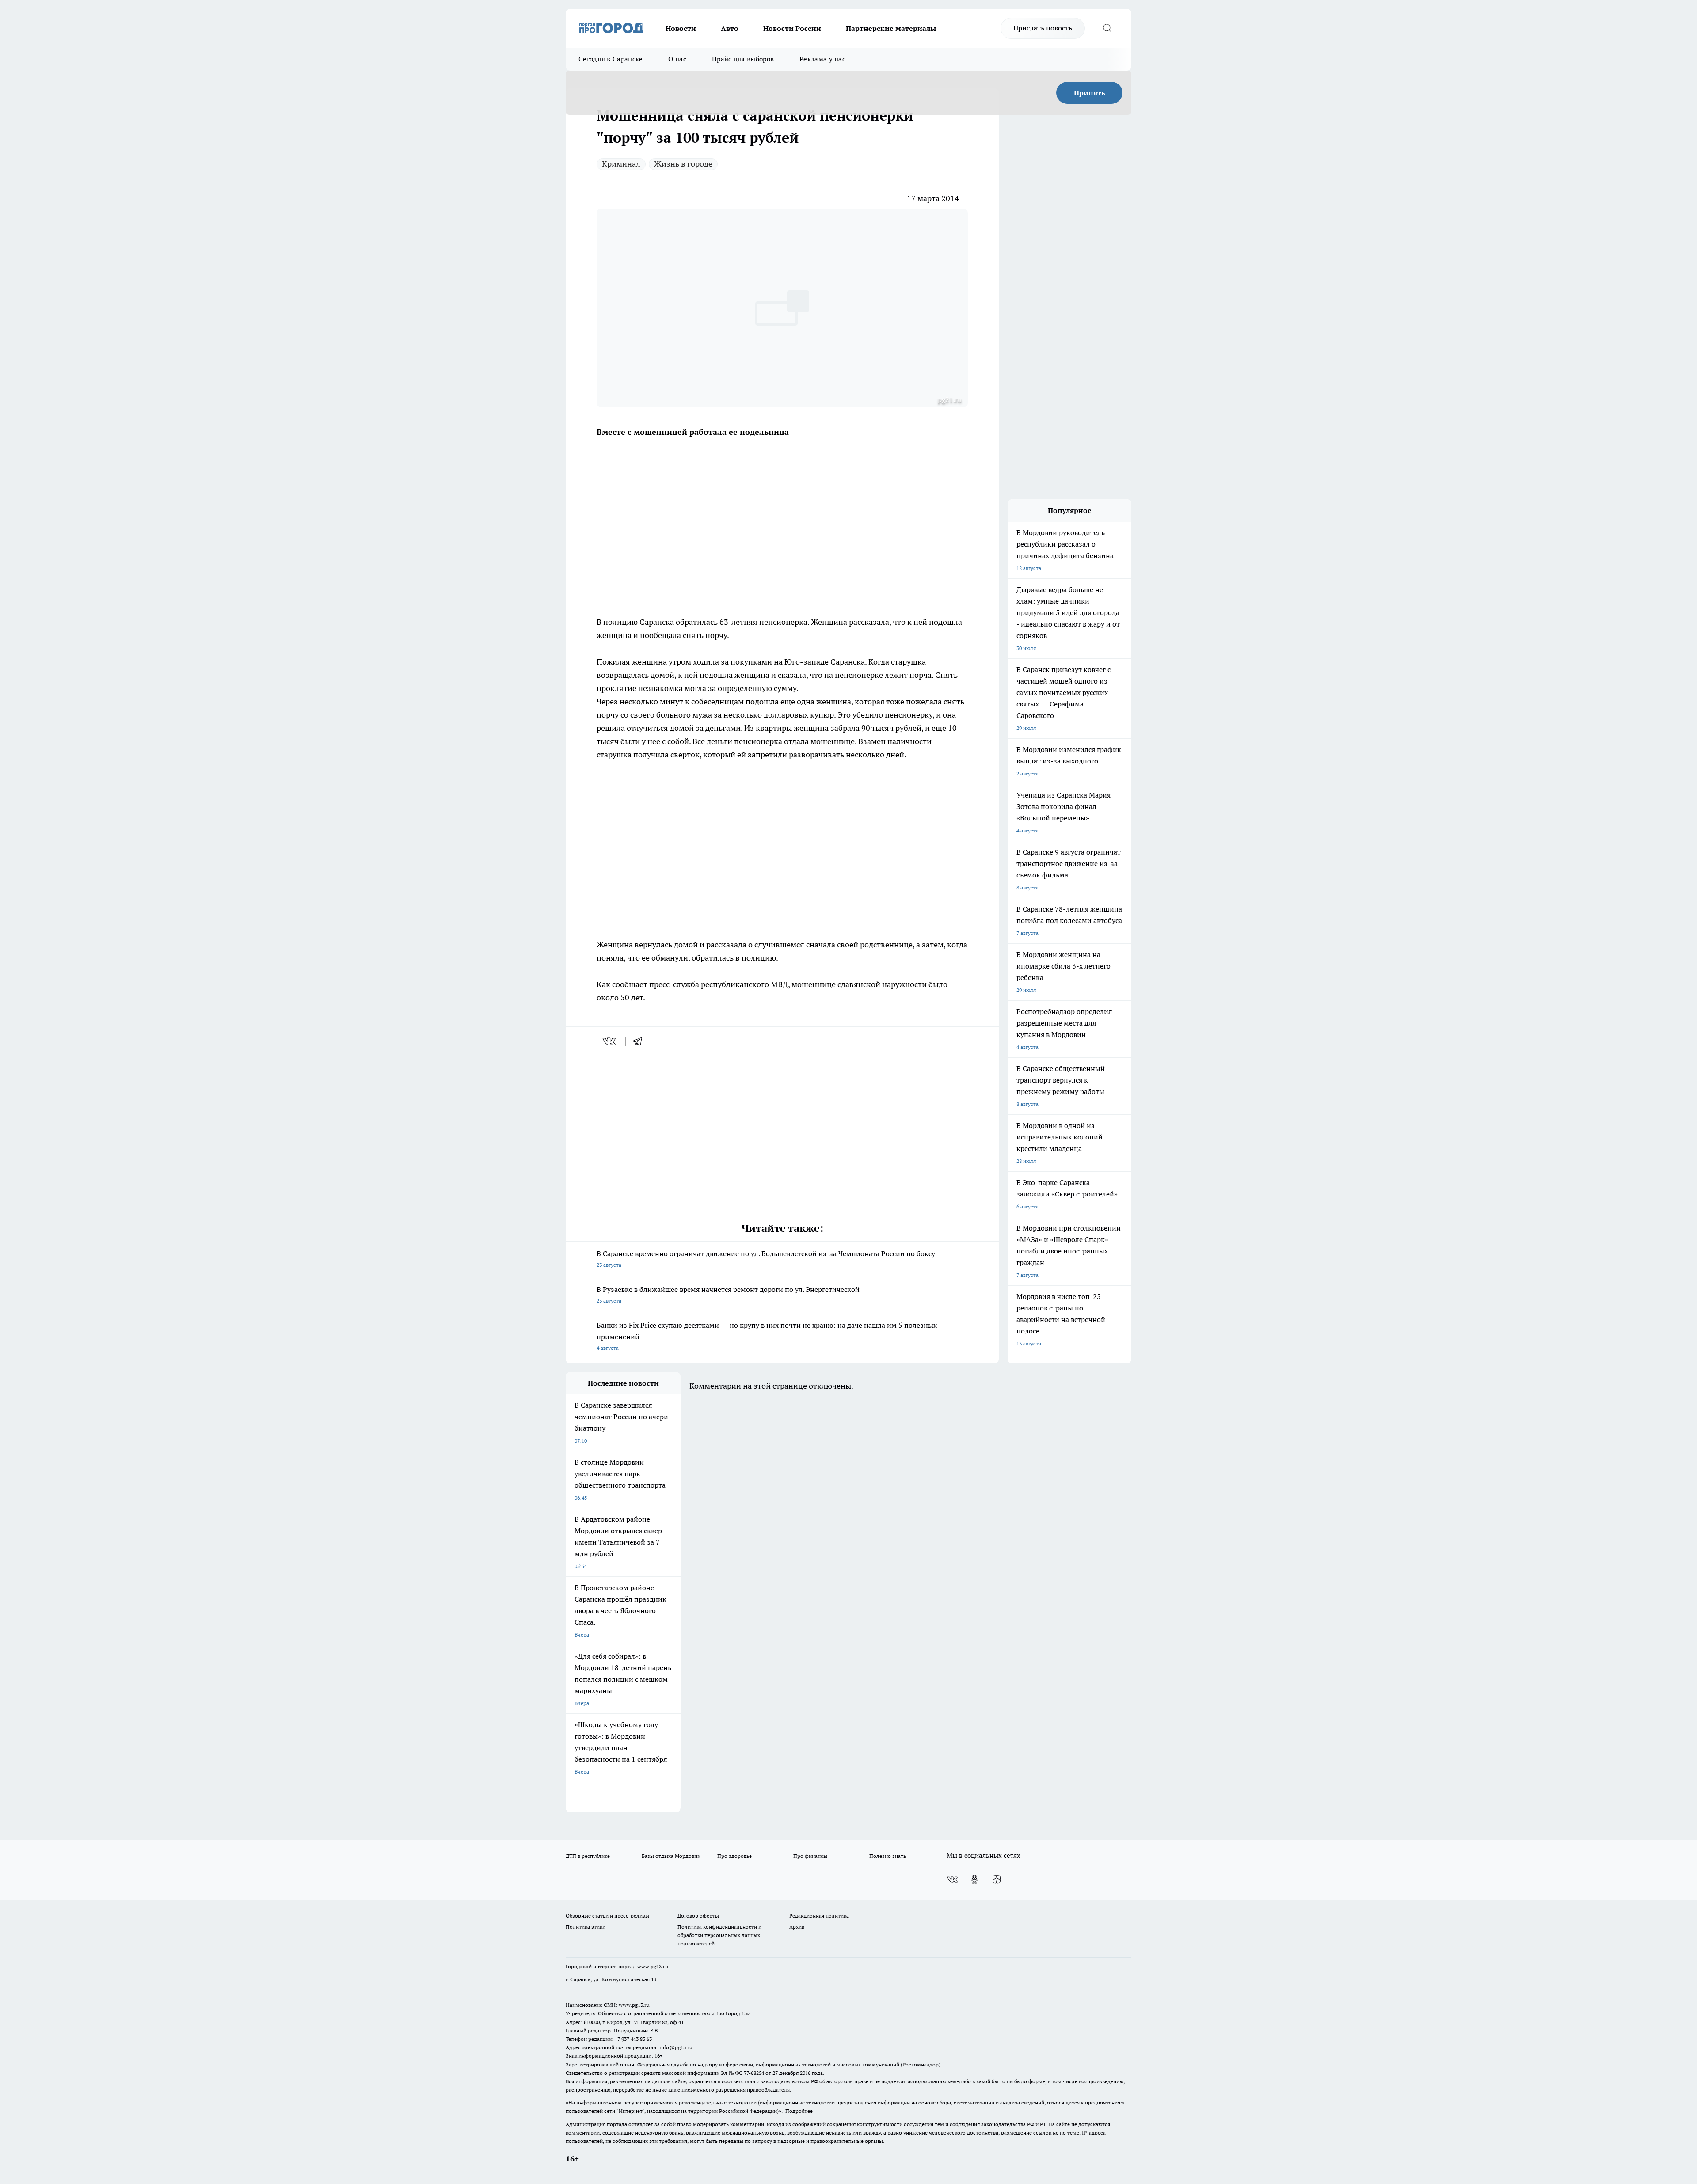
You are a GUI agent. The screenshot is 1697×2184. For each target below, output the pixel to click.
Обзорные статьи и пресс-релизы (607, 1916)
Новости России (792, 28)
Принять (1090, 93)
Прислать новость (1043, 28)
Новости (681, 28)
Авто (730, 28)
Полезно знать (888, 1856)
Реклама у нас (822, 59)
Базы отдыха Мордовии (671, 1856)
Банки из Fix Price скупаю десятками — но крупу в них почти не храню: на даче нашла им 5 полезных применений (767, 1336)
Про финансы (810, 1856)
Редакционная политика (819, 1916)
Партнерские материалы (891, 28)
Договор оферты (698, 1916)
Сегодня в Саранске (611, 59)
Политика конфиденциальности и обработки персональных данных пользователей (719, 1935)
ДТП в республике (588, 1856)
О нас (677, 59)
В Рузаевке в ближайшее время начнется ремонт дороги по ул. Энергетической (728, 1294)
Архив (797, 1927)
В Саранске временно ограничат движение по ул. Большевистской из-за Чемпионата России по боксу (766, 1259)
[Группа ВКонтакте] (952, 1880)
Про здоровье (734, 1856)
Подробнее (799, 2111)
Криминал (621, 164)
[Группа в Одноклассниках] (974, 1880)
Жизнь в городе (683, 164)
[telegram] (640, 1041)
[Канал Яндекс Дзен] (997, 1880)
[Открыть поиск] (1107, 28)
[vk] (610, 1041)
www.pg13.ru (653, 1966)
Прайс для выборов (743, 59)
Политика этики (586, 1927)
